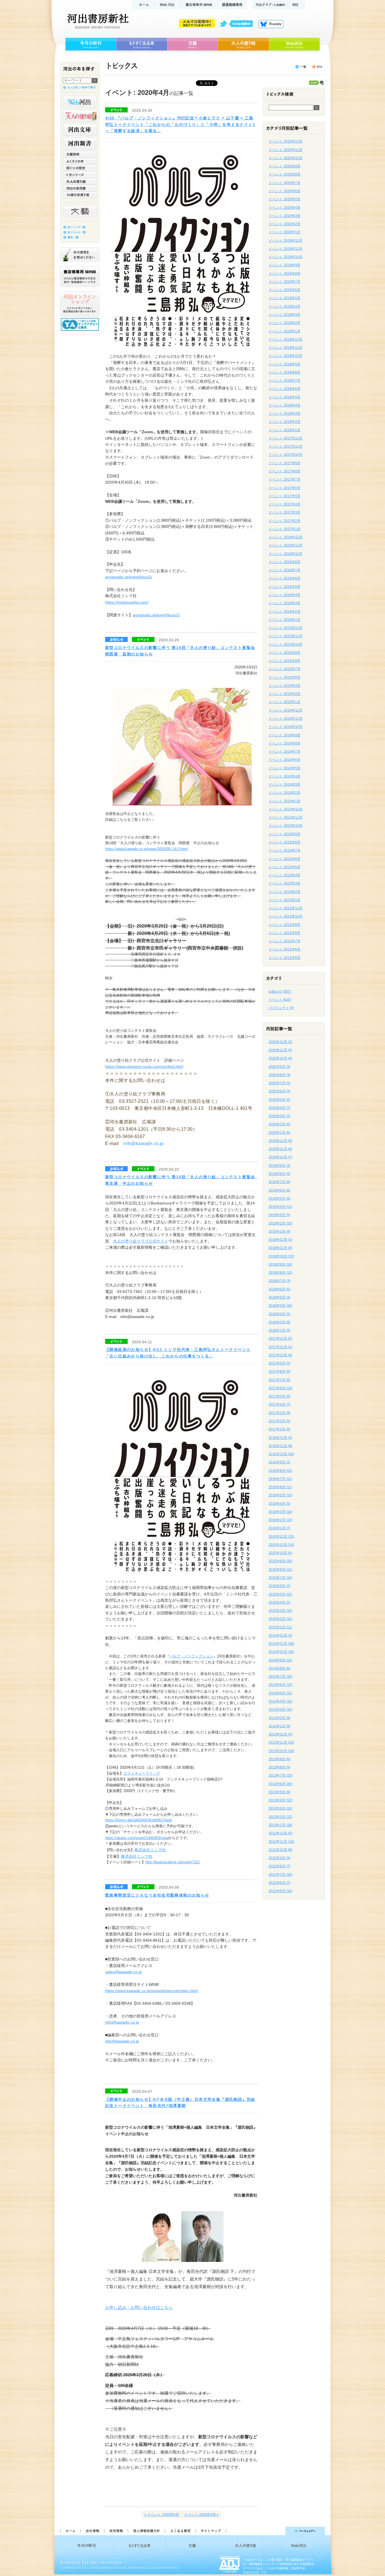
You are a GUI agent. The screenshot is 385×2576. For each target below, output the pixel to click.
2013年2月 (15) (280, 1817)
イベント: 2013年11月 (286, 817)
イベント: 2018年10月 (286, 356)
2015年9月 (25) (280, 1561)
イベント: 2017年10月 (286, 455)
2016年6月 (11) (280, 1487)
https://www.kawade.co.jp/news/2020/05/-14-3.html (146, 849)
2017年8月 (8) (279, 1372)
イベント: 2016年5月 (285, 587)
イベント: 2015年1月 (285, 702)
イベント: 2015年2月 (285, 694)
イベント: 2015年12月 (286, 628)
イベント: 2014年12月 (286, 710)
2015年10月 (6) (280, 1553)
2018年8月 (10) (280, 1273)
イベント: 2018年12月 (286, 339)
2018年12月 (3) (280, 1240)
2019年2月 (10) (280, 1223)
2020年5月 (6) (279, 1100)
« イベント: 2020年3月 (162, 2515)
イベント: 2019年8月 (285, 274)
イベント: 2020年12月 (286, 141)
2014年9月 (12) (280, 1660)
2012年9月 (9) (279, 1858)
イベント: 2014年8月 (285, 743)
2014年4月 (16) (280, 1701)
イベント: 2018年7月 (285, 381)
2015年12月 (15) (281, 1537)
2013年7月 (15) (280, 1775)
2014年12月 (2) (280, 1635)
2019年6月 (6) (279, 1190)
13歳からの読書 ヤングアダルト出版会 (81, 324)
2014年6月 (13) (280, 1685)
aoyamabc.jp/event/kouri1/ (129, 577)
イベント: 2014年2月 (285, 793)
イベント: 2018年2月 (285, 422)
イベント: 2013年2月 (285, 892)
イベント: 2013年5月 (285, 867)
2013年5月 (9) (279, 1792)
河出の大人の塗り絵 (80, 116)
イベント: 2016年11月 (286, 545)
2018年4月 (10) (280, 1306)
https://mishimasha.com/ (127, 602)
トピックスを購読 (317, 67)
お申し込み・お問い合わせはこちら (139, 2307)
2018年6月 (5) (279, 1289)
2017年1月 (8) (279, 1429)
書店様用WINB (199, 5)
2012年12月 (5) (280, 1833)
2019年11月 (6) (280, 1149)
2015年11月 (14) (281, 1545)
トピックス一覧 (301, 67)
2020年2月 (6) (279, 1124)
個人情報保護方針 (146, 2531)
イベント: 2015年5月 (285, 677)
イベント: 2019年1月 (285, 331)
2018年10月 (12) (281, 1256)
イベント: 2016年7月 (285, 570)
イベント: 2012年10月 (286, 916)
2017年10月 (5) (280, 1355)
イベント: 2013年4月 (285, 875)
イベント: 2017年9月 (285, 463)
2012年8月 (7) (279, 1866)
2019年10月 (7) (280, 1157)
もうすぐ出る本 (142, 44)
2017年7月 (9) (279, 1380)
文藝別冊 (80, 154)
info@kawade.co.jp (144, 1143)
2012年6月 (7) (279, 1883)
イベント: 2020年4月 (285, 208)
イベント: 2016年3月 (285, 603)
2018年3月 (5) (279, 1314)
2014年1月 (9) (279, 1726)
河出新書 (80, 143)
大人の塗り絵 (243, 44)
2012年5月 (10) (280, 1891)
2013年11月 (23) (281, 1742)
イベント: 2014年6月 (285, 760)
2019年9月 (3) (279, 1166)
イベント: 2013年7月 (285, 850)
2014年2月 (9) (279, 1718)
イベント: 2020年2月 (285, 224)
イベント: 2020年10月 (286, 158)
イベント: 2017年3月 (285, 512)
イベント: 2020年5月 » (201, 2515)
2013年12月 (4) (280, 1734)
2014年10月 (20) (281, 1652)
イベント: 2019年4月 (285, 306)
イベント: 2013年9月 (285, 834)
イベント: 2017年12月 (286, 438)
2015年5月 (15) (280, 1594)
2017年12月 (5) (280, 1339)
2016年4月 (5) (279, 1504)
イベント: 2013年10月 (286, 826)
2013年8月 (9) (279, 1767)
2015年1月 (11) (280, 1627)
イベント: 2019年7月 (285, 282)
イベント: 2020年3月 (285, 216)
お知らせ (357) (280, 992)
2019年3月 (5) (279, 1215)
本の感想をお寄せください (80, 254)
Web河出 (167, 5)
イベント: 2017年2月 (285, 521)
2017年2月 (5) (279, 1421)
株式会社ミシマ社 (150, 1850)
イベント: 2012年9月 (285, 925)
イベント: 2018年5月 (285, 397)
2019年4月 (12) (280, 1207)
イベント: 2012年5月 (285, 958)
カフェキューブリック (142, 1773)
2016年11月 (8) (280, 1446)
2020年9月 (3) (279, 1067)
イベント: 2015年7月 (285, 669)
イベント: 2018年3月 (285, 414)
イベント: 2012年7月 (285, 941)
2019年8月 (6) (279, 1174)
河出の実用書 (80, 188)
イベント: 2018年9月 (285, 364)
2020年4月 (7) (279, 1108)
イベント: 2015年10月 (286, 644)
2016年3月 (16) (280, 1512)
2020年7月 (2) (279, 1083)
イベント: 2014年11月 (286, 719)
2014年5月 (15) (280, 1693)
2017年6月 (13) (280, 1388)
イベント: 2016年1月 (285, 620)
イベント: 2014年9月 (285, 735)
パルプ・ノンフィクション (191, 1656)
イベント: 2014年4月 (285, 776)
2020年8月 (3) (279, 1075)
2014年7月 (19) (280, 1677)
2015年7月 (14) (280, 1578)
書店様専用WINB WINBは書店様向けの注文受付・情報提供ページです (80, 276)
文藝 (193, 44)
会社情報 (92, 2531)
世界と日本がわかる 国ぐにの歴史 (80, 168)
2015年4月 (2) (279, 1603)
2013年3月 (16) (280, 1808)
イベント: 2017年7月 (285, 479)
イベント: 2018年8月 (285, 372)
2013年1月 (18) (280, 1825)
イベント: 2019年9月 (285, 265)
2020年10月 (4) (280, 1058)
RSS (296, 5)
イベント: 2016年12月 (286, 537)
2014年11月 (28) (281, 1644)
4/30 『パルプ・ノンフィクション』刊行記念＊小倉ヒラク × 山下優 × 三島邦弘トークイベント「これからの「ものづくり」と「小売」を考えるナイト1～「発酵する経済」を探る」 (180, 124)
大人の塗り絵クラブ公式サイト (141, 1241)
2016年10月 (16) (281, 1454)
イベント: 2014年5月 (285, 768)
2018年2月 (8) (279, 1322)
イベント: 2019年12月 (286, 241)
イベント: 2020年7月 (285, 183)
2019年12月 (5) (280, 1141)
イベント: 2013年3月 (285, 883)
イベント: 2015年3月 (285, 686)
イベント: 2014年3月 (285, 784)
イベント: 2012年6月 (285, 949)
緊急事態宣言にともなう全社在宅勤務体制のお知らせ (157, 1895)
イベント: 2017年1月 (285, 529)
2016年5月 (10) (280, 1495)
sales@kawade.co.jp (123, 1972)
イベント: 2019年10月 (286, 257)
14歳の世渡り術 (80, 195)
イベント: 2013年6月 (285, 859)
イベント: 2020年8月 (285, 174)
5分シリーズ (80, 175)
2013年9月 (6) (279, 1759)
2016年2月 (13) (280, 1520)
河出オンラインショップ (80, 304)
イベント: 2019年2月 (285, 323)
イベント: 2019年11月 (286, 249)
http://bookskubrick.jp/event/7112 (172, 1862)
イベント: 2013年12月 (286, 809)
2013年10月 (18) (281, 1751)
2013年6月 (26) (280, 1784)
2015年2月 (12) (280, 1619)
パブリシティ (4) (281, 1008)
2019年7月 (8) (279, 1182)
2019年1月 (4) (279, 1232)
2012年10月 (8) (280, 1850)
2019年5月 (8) (279, 1199)
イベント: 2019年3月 (285, 315)
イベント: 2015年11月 (286, 636)
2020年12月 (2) (280, 1042)
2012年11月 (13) (281, 1842)
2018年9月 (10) (280, 1264)
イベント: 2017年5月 (285, 496)
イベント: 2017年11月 (286, 446)
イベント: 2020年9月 (285, 166)
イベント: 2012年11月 (286, 908)
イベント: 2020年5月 (285, 199)
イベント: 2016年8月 (285, 562)
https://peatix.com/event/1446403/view (137, 1838)
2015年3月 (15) (280, 1611)
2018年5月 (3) (279, 1297)
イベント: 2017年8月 (285, 471)
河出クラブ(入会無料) (270, 5)
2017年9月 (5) (279, 1363)
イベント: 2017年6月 (285, 488)
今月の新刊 (90, 44)
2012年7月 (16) (280, 1875)
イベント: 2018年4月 (285, 405)
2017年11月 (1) (280, 1347)
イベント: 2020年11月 (286, 150)
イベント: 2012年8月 (285, 933)
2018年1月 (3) (279, 1330)
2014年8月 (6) (279, 1668)
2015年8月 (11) (280, 1570)
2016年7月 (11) (280, 1479)
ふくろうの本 (80, 161)
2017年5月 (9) (279, 1396)
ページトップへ (278, 2531)
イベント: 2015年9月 (285, 653)
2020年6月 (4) (279, 1091)
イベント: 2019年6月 (285, 290)
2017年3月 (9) (279, 1413)
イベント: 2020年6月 (285, 191)
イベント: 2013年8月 (285, 842)
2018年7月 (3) (279, 1281)
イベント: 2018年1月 (285, 430)
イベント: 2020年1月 (285, 232)
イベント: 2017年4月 (285, 504)
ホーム (143, 5)
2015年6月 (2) (279, 1586)
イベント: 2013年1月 (285, 900)
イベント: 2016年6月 (285, 578)
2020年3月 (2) (279, 1116)
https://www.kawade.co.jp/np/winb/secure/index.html (152, 1991)
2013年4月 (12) (280, 1800)
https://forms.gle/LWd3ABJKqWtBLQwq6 (139, 1820)
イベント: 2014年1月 (285, 801)
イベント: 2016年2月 (285, 612)
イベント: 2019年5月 (285, 298)
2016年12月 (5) (280, 1438)
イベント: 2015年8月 (285, 661)
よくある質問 (180, 2531)
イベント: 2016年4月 (285, 595)
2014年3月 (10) (280, 1710)
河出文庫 (80, 130)
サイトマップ (211, 2531)
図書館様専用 (232, 5)
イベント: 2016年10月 (286, 554)
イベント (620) (280, 1000)
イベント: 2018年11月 (286, 348)
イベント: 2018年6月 (285, 389)
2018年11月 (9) (280, 1248)
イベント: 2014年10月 (286, 727)
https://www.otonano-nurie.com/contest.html (144, 1066)
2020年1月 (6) (279, 1133)
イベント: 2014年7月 (285, 752)
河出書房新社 (97, 21)
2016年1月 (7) (279, 1528)
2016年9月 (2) (279, 1462)
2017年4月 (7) (279, 1404)
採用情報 (116, 2531)
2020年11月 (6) (280, 1050)
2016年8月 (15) (280, 1471)
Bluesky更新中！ (271, 24)
